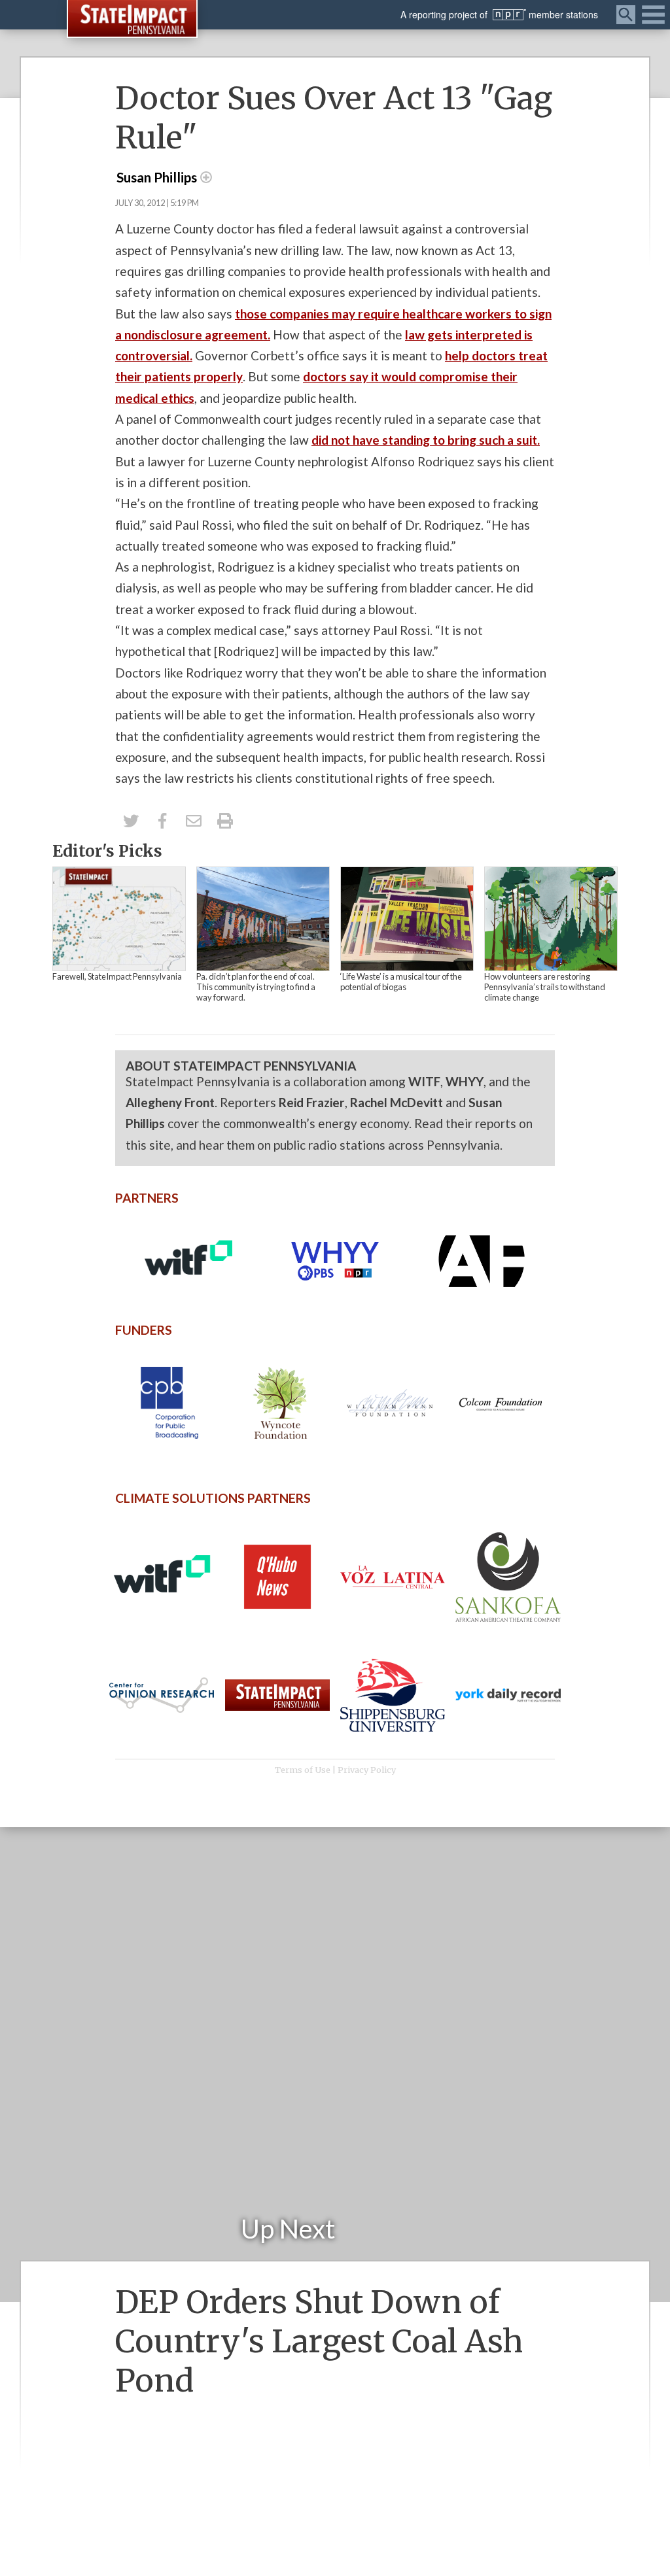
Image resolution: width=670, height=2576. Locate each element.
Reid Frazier (312, 1102)
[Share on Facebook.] (162, 821)
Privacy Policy (367, 1770)
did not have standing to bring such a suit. (426, 440)
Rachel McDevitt (397, 1102)
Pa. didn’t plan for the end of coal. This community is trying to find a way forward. (256, 987)
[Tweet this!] (131, 821)
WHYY (465, 1081)
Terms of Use (303, 1770)
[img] (119, 919)
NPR (509, 15)
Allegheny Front (170, 1102)
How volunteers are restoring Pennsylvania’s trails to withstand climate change (545, 987)
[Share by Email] (194, 821)
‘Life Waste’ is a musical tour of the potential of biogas (401, 982)
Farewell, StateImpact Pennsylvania (117, 976)
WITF (424, 1081)
